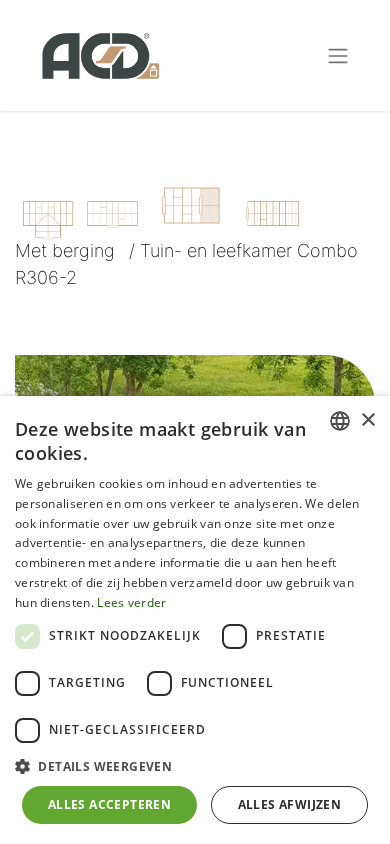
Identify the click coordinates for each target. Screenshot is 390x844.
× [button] (367, 420)
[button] (195, 766)
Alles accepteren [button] (109, 804)
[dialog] (195, 620)
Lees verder (131, 602)
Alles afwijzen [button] (290, 804)
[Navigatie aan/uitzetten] (338, 56)
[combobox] (340, 421)
